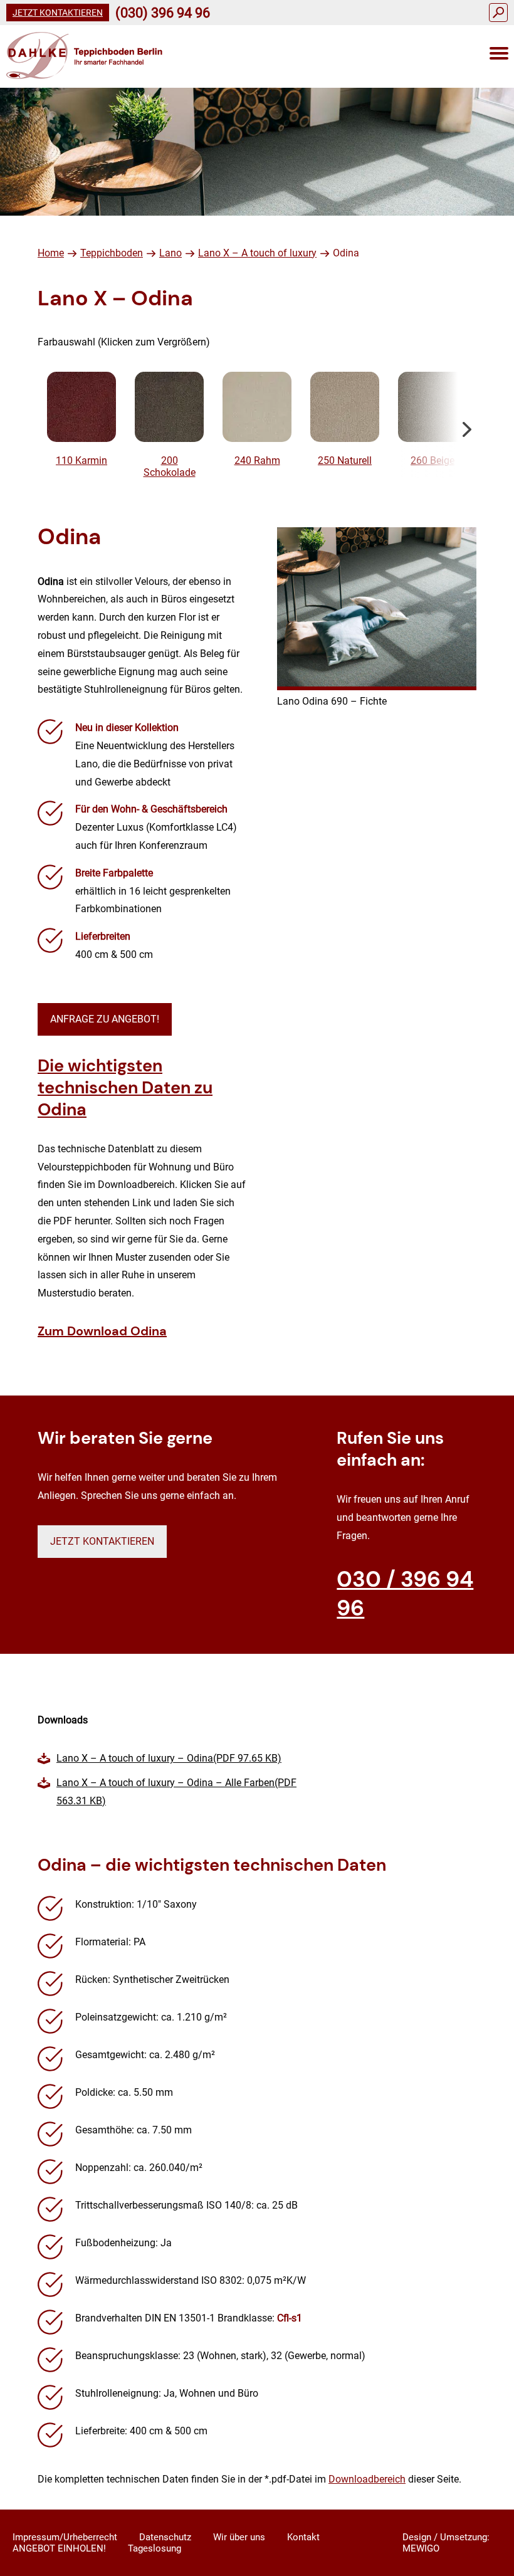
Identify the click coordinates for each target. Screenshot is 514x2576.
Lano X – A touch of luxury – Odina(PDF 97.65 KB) (169, 1758)
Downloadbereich (367, 2479)
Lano (170, 253)
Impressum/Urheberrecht (65, 2537)
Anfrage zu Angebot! (105, 1019)
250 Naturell (345, 460)
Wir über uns (239, 2537)
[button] (467, 425)
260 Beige (433, 460)
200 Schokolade (170, 466)
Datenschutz (165, 2537)
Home (51, 253)
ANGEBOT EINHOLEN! (59, 2548)
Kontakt (303, 2537)
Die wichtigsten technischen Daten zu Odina (125, 1087)
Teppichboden (112, 253)
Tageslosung (155, 2548)
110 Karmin (81, 460)
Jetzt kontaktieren (58, 13)
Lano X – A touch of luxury (257, 253)
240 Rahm (257, 460)
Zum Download (102, 1331)
